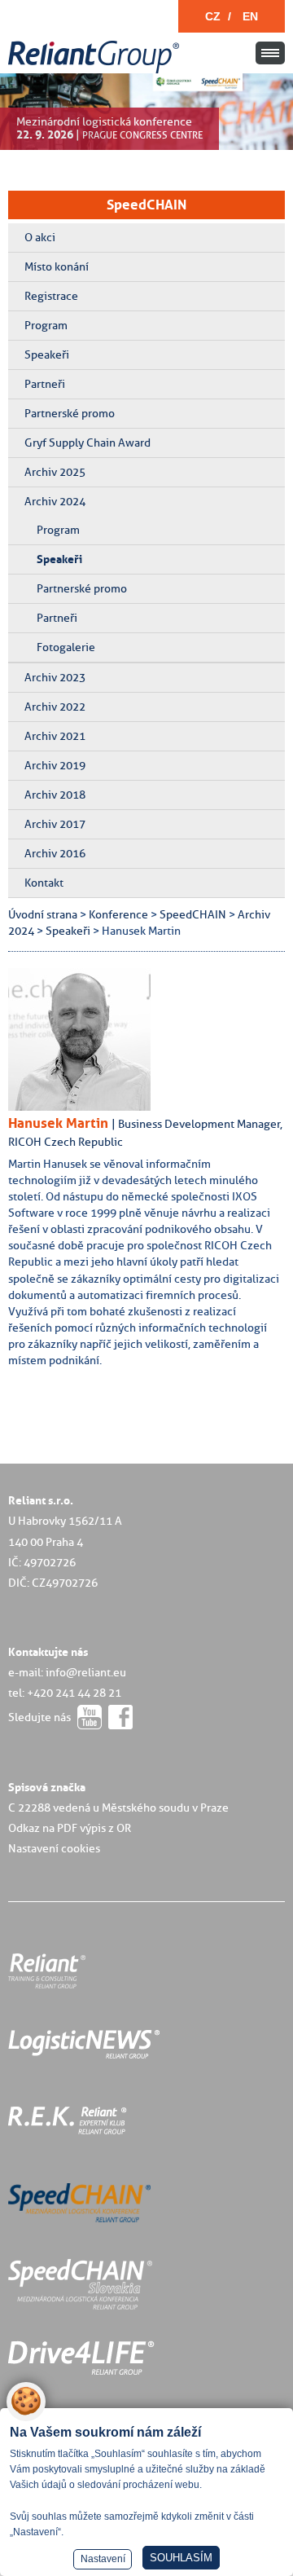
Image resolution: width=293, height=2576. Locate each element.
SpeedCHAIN (146, 205)
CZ (213, 16)
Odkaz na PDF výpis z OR (70, 1828)
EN (250, 16)
